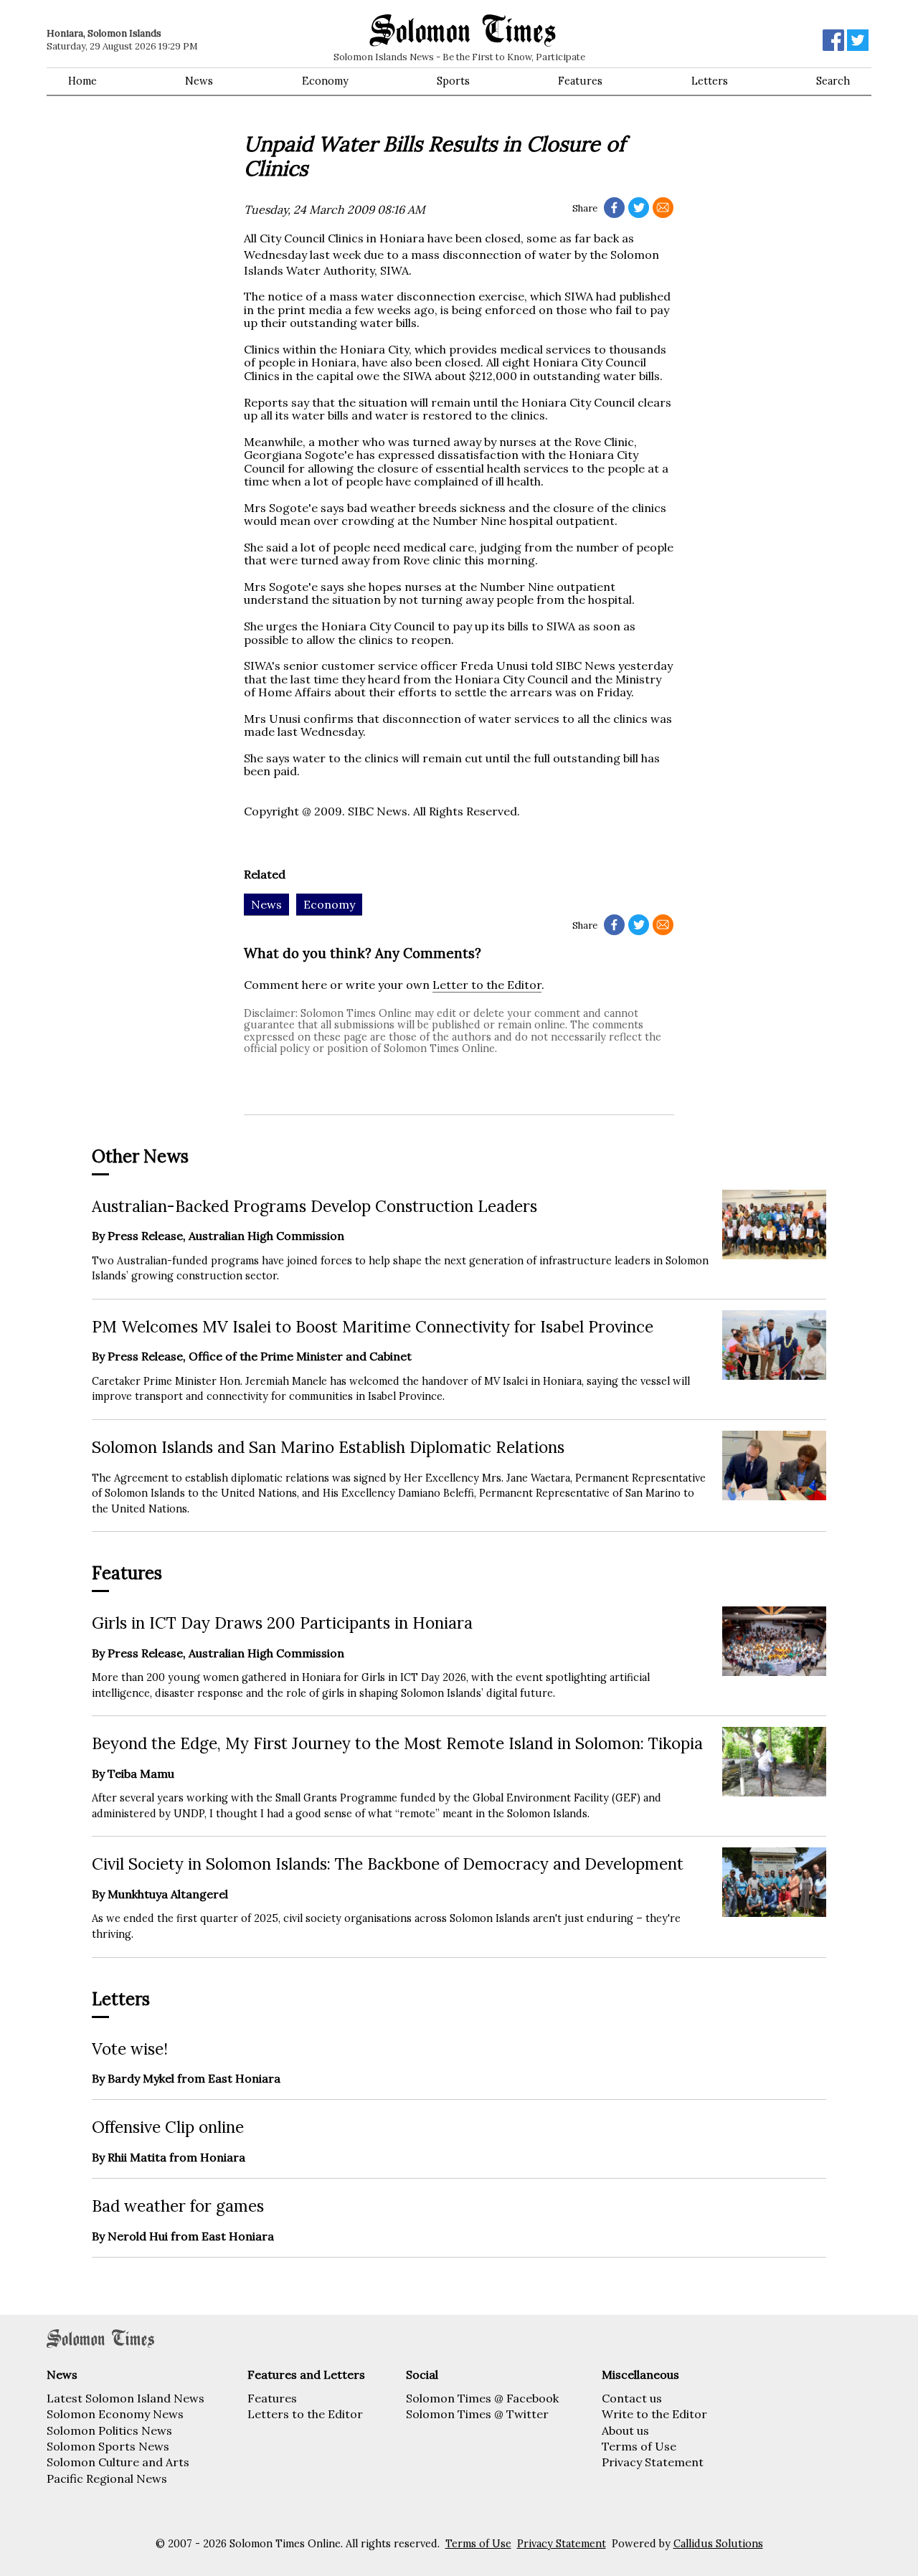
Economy (325, 81)
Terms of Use (639, 2446)
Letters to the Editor (305, 2414)
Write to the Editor (654, 2414)
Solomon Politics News (109, 2430)
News (199, 81)
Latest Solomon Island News (126, 2398)
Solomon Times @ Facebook (482, 2398)
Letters (710, 81)
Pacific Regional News (107, 2478)
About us (625, 2430)
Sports (453, 81)
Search (833, 81)
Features (580, 81)
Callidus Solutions (718, 2544)
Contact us (632, 2398)
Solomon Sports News (108, 2446)
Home (82, 81)
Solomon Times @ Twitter (477, 2414)
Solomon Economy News (115, 2414)
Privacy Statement (653, 2462)
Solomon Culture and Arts (118, 2462)
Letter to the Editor (487, 985)
